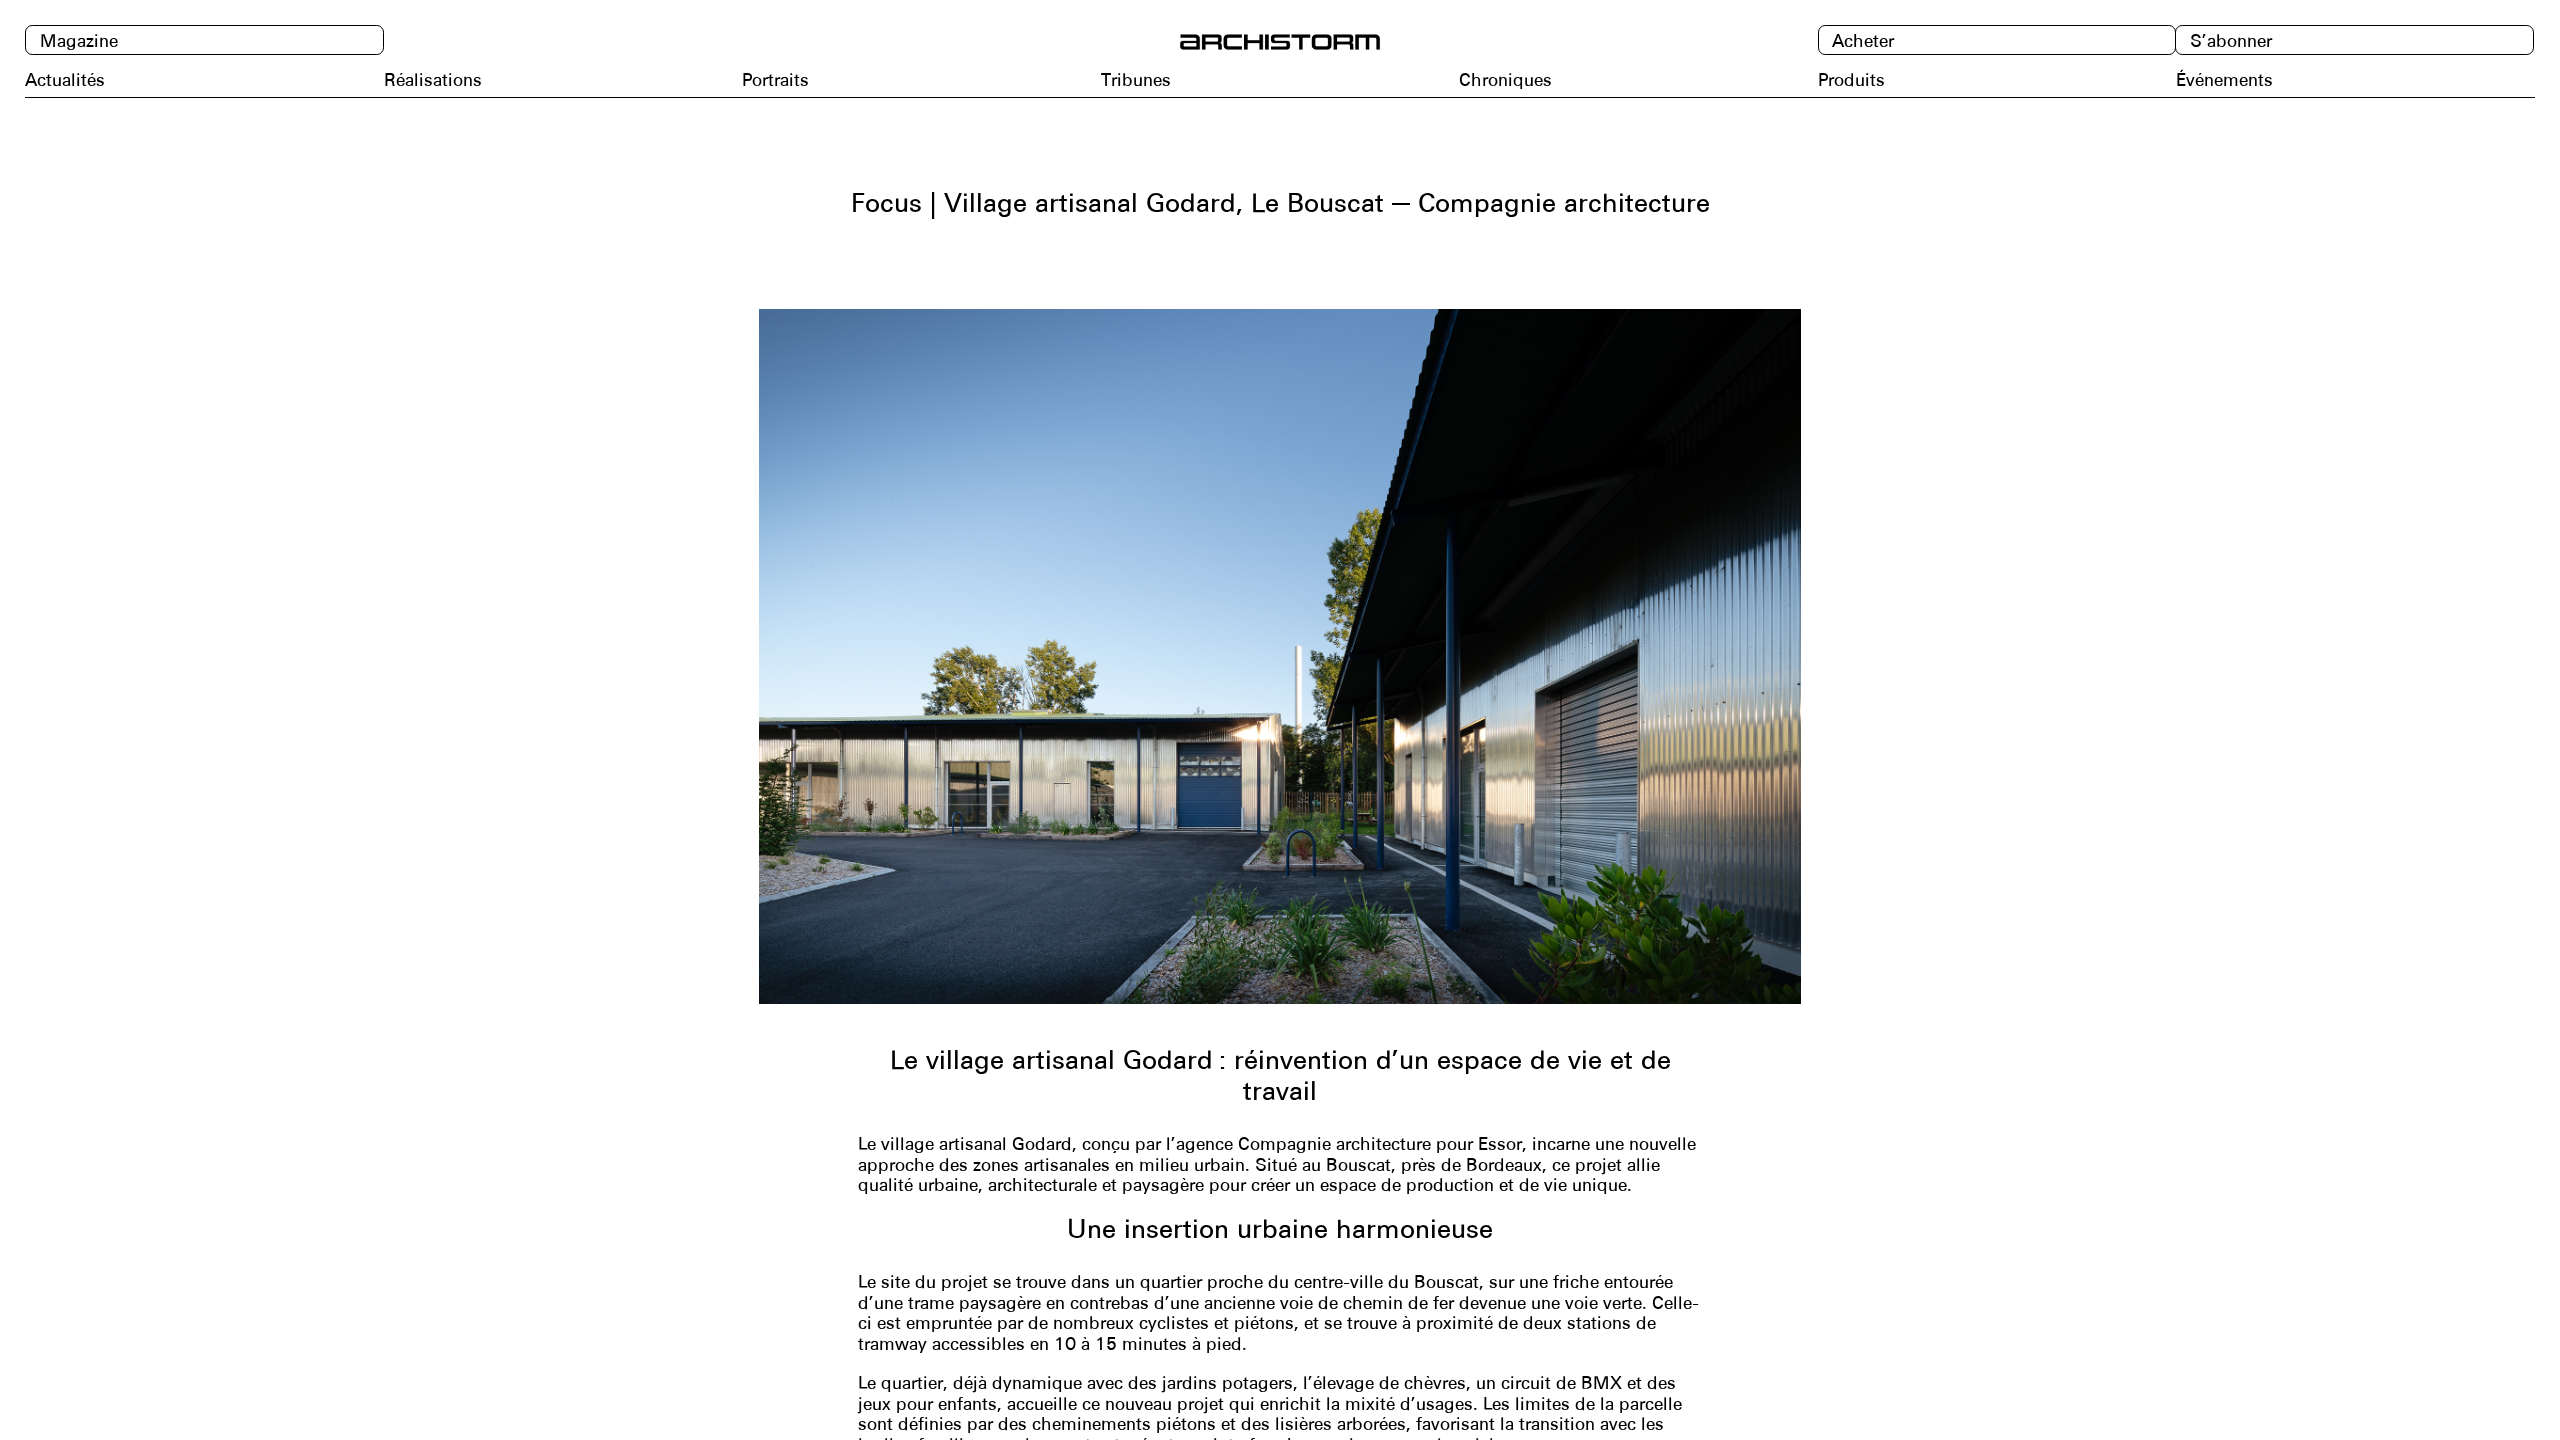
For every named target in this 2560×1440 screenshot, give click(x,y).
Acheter (1863, 41)
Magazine (79, 41)
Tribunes (1136, 80)
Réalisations (433, 80)
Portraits (775, 80)
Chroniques (1505, 80)
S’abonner (2231, 41)
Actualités (65, 80)
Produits (1851, 80)
